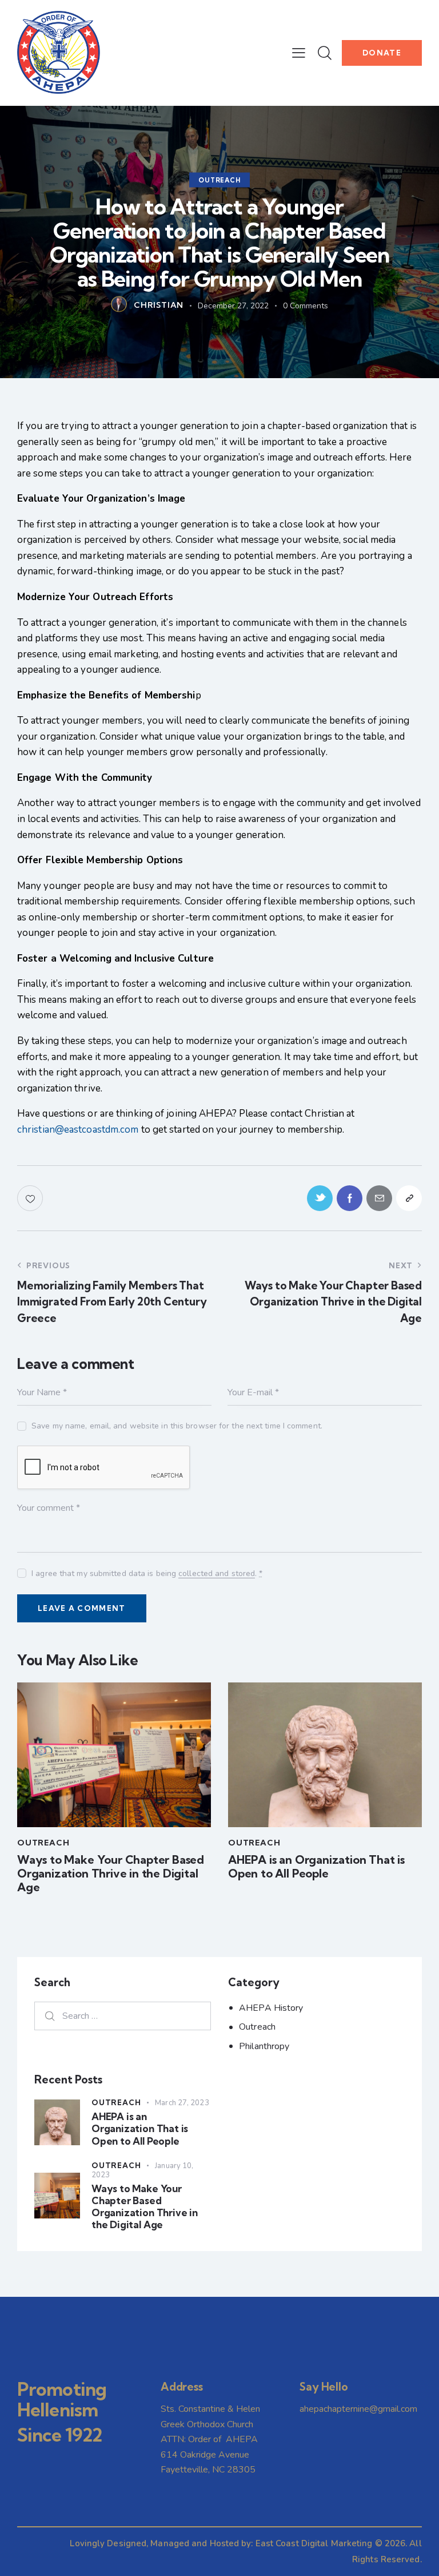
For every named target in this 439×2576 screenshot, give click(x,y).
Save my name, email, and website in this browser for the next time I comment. (177, 1426)
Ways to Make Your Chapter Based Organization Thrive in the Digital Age (111, 1874)
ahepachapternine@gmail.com (358, 2409)
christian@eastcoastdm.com (78, 1130)
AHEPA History (271, 2008)
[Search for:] (123, 2016)
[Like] (31, 1198)
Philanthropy (264, 2046)
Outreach (219, 180)
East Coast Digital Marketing (314, 2543)
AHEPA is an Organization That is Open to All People (316, 1867)
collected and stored (217, 1574)
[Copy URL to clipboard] (409, 1198)
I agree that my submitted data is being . (147, 1573)
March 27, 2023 (182, 2103)
